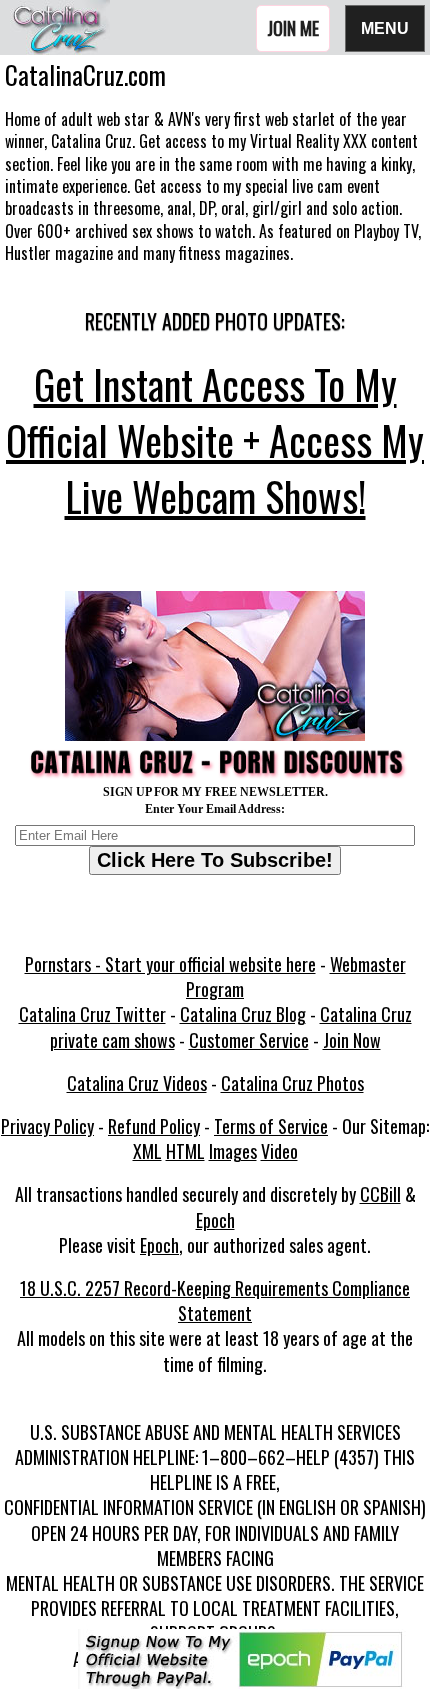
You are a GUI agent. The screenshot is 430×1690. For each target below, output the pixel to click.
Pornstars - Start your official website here (170, 964)
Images (233, 1151)
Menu (385, 27)
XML (147, 1151)
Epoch (215, 1220)
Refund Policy (154, 1126)
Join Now (352, 1040)
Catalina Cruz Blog (243, 1014)
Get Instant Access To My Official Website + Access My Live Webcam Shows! (215, 440)
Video (279, 1151)
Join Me (293, 28)
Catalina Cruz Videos (137, 1083)
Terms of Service (271, 1126)
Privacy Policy (47, 1126)
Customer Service (249, 1040)
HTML (185, 1151)
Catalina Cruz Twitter (92, 1014)
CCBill (380, 1194)
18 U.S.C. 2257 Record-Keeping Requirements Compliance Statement (215, 1300)
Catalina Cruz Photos (292, 1083)
